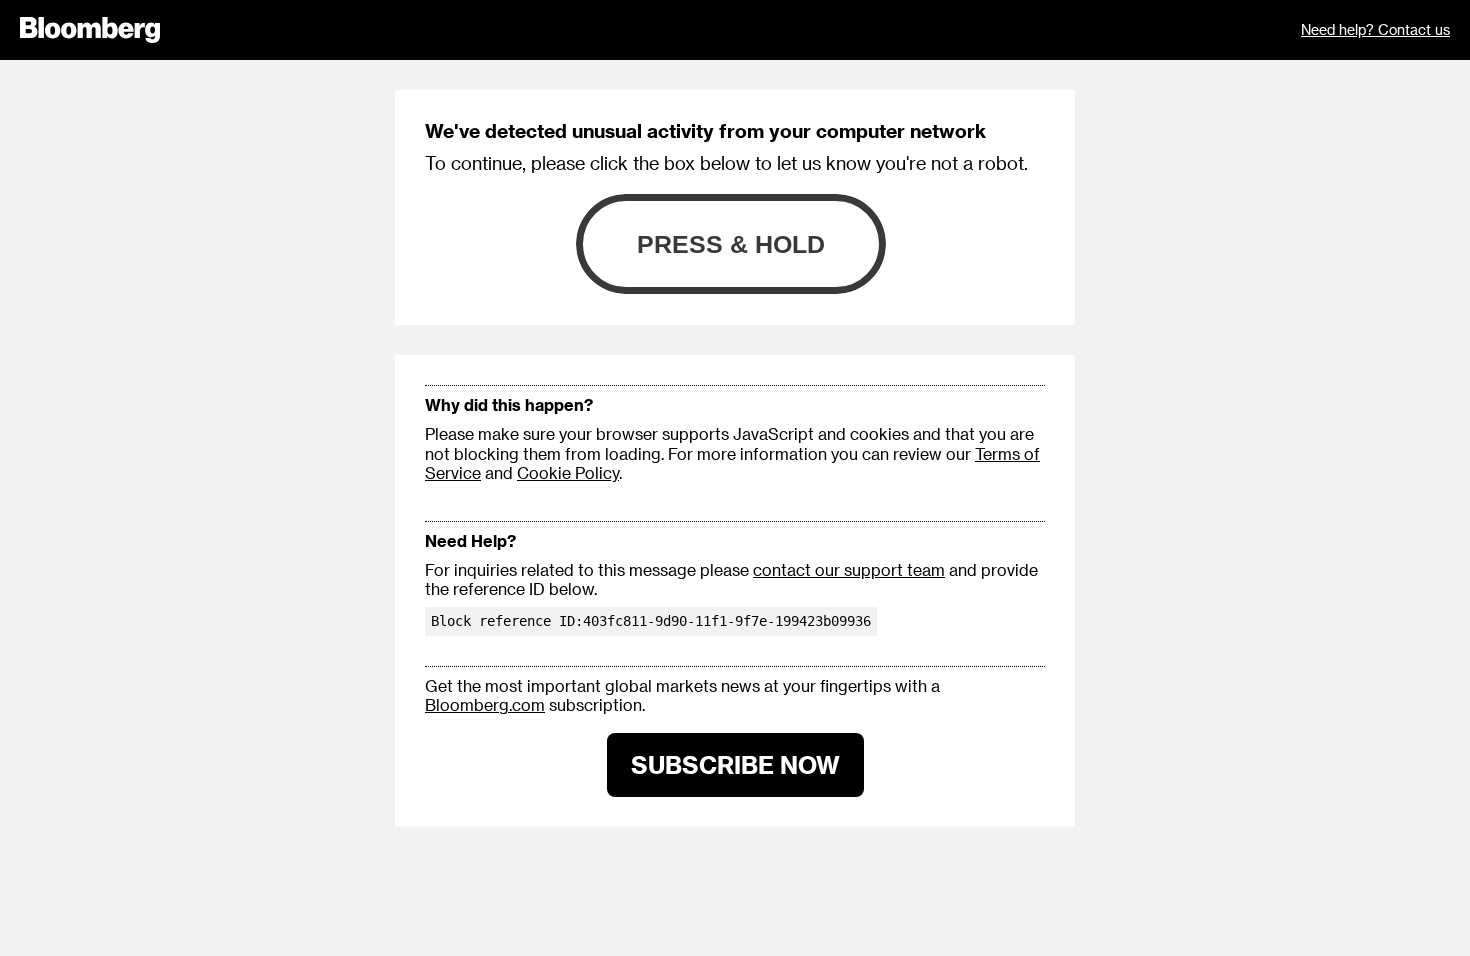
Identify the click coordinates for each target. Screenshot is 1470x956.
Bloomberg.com (485, 704)
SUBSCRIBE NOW (735, 764)
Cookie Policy (568, 472)
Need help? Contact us (1375, 29)
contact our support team (849, 569)
